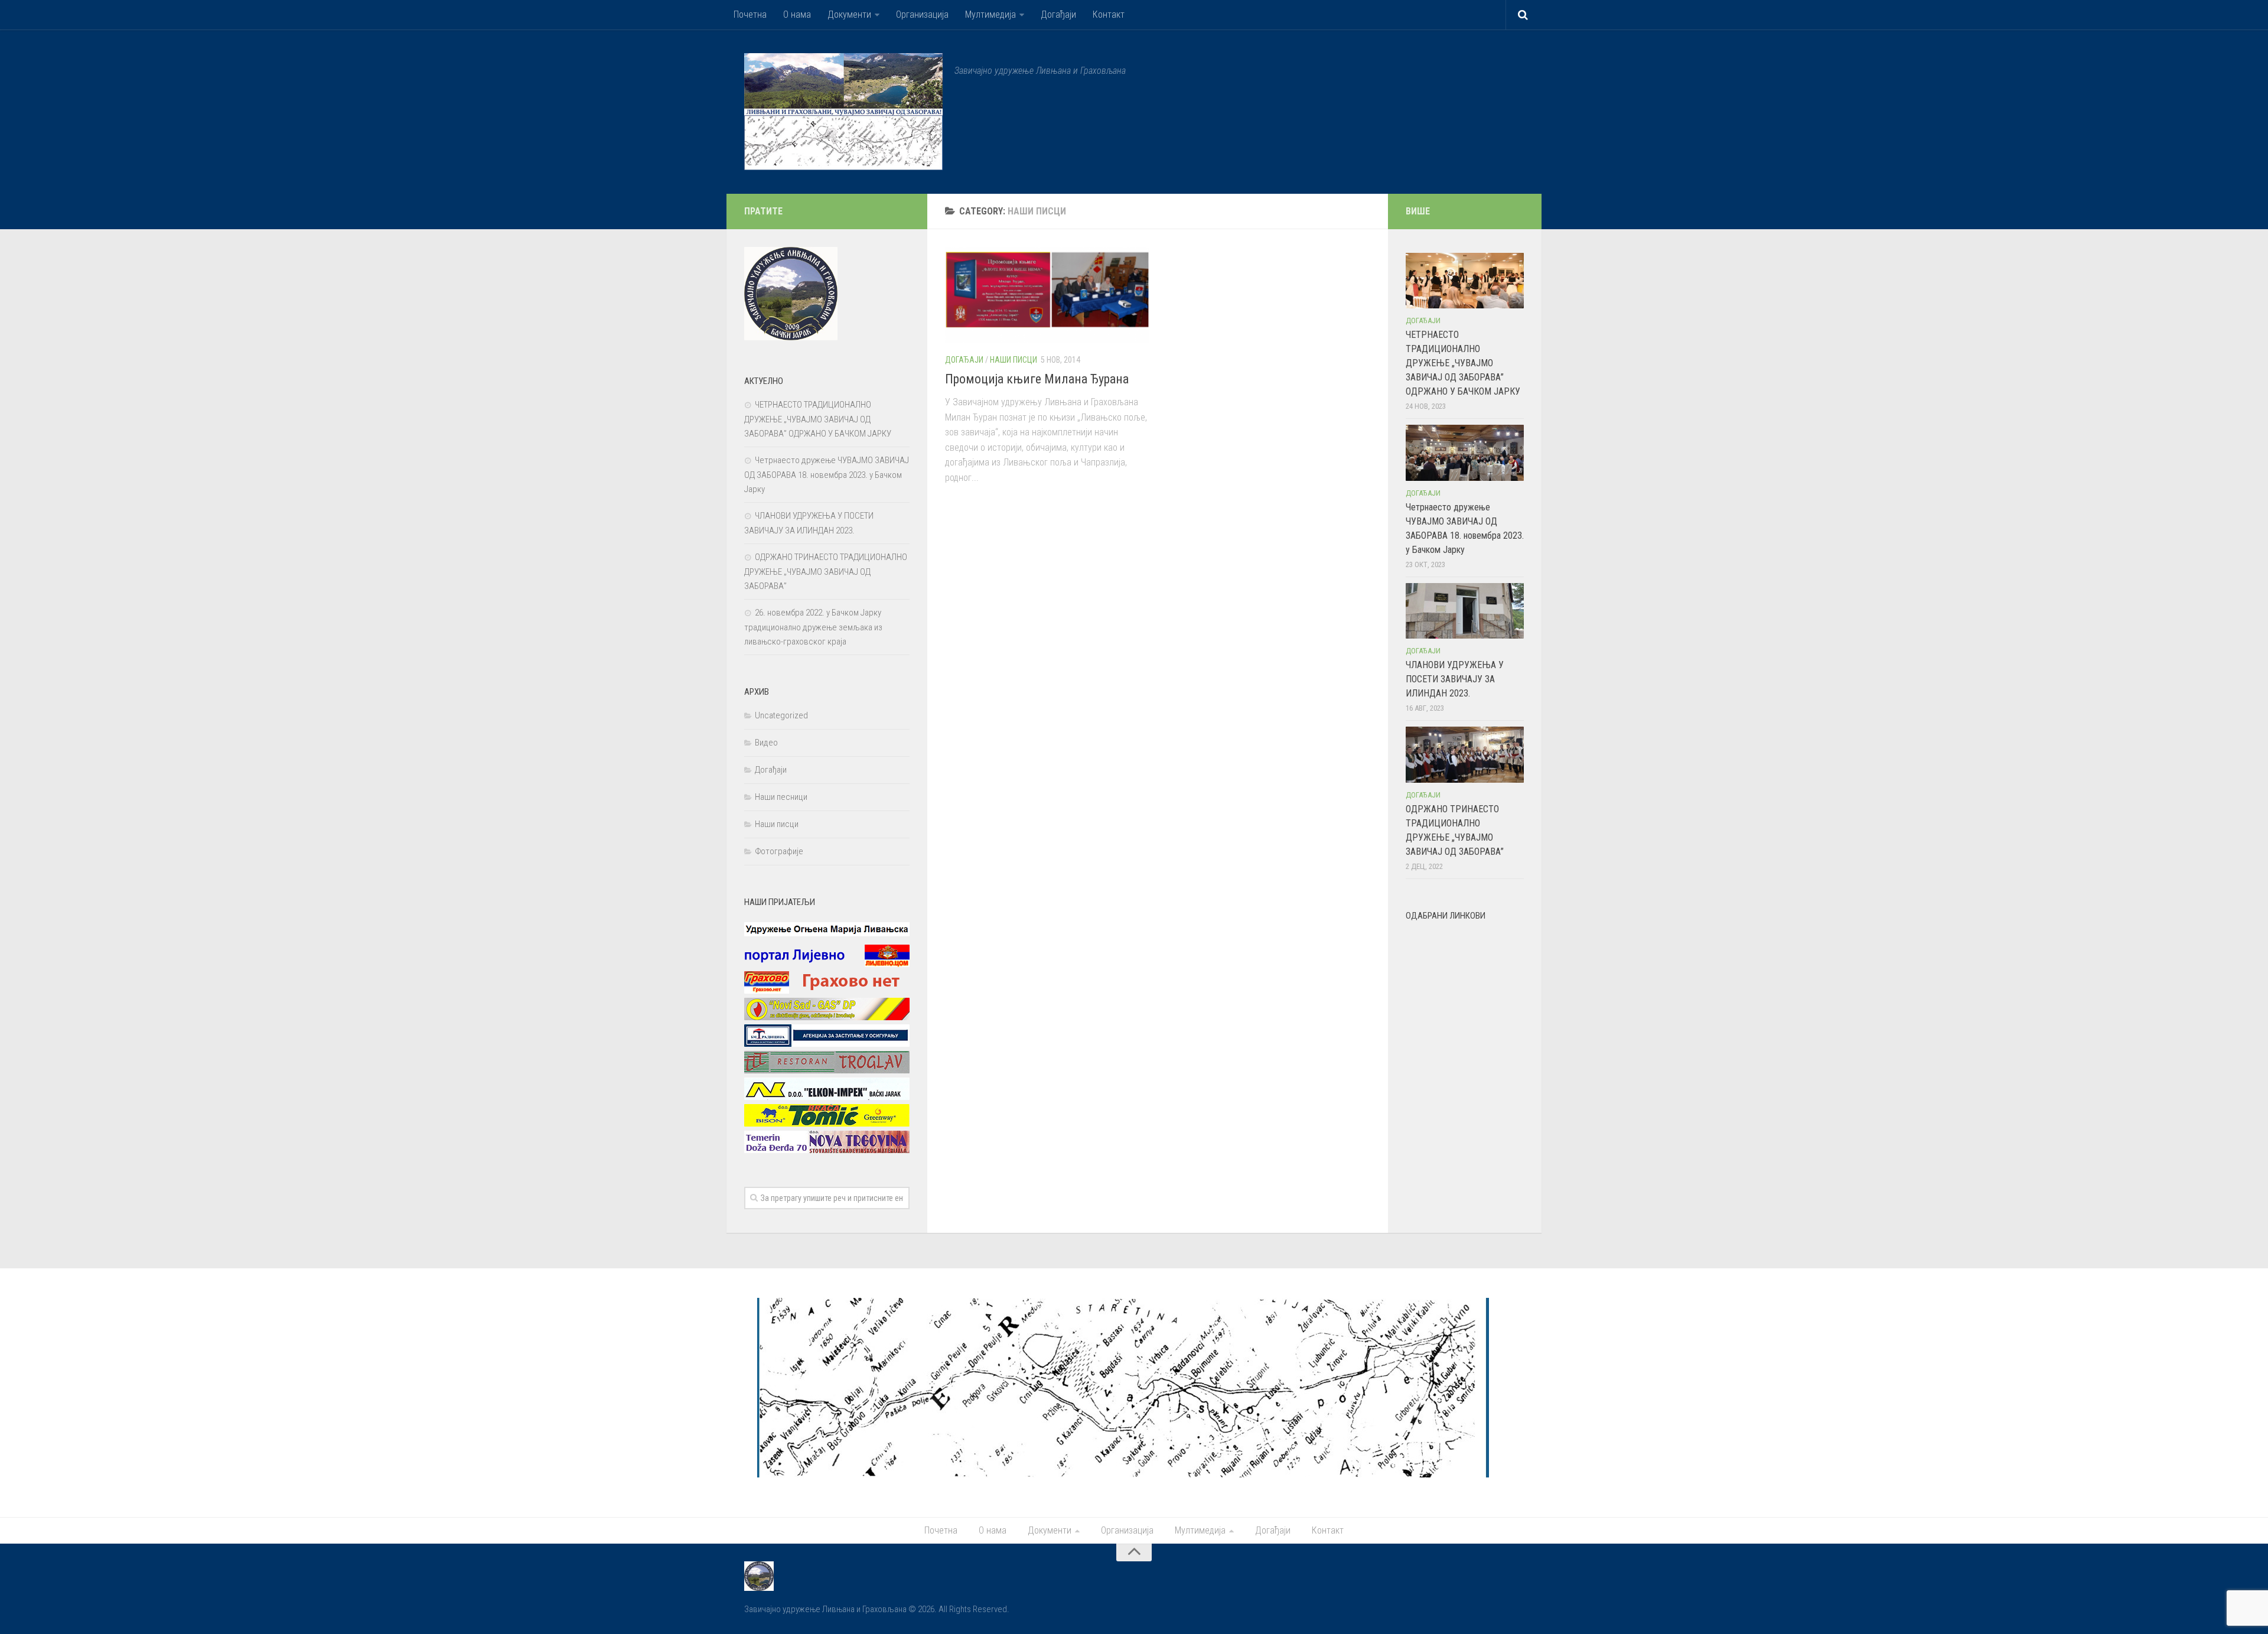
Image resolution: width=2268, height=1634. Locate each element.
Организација (922, 14)
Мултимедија (990, 14)
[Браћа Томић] (827, 1124)
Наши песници (781, 797)
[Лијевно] (827, 964)
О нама (797, 14)
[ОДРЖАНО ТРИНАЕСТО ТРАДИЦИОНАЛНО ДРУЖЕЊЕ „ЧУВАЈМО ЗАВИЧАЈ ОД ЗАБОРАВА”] (1465, 754)
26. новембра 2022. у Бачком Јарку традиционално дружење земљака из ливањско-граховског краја (813, 627)
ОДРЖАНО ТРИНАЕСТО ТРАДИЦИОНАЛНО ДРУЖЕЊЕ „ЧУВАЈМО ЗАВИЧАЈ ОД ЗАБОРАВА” (826, 572)
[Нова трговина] (827, 1150)
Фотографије (779, 851)
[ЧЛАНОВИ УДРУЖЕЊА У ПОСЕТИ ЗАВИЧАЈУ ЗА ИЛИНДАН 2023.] (1465, 611)
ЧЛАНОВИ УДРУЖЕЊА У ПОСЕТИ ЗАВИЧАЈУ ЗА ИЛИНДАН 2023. (1455, 679)
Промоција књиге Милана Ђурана (1037, 379)
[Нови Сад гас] (827, 1017)
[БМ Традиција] (827, 1044)
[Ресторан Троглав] (827, 1070)
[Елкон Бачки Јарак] (827, 1097)
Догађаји (1058, 14)
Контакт (1109, 14)
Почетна (750, 14)
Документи (849, 14)
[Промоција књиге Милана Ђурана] (1047, 295)
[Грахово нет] (827, 991)
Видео (766, 743)
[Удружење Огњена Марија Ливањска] (827, 938)
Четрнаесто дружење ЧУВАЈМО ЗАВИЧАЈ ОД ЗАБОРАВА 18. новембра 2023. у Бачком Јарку (827, 475)
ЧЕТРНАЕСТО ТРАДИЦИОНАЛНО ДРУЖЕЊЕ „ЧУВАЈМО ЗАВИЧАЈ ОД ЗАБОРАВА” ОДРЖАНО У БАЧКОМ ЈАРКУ (818, 419)
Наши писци (1014, 360)
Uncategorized (781, 715)
